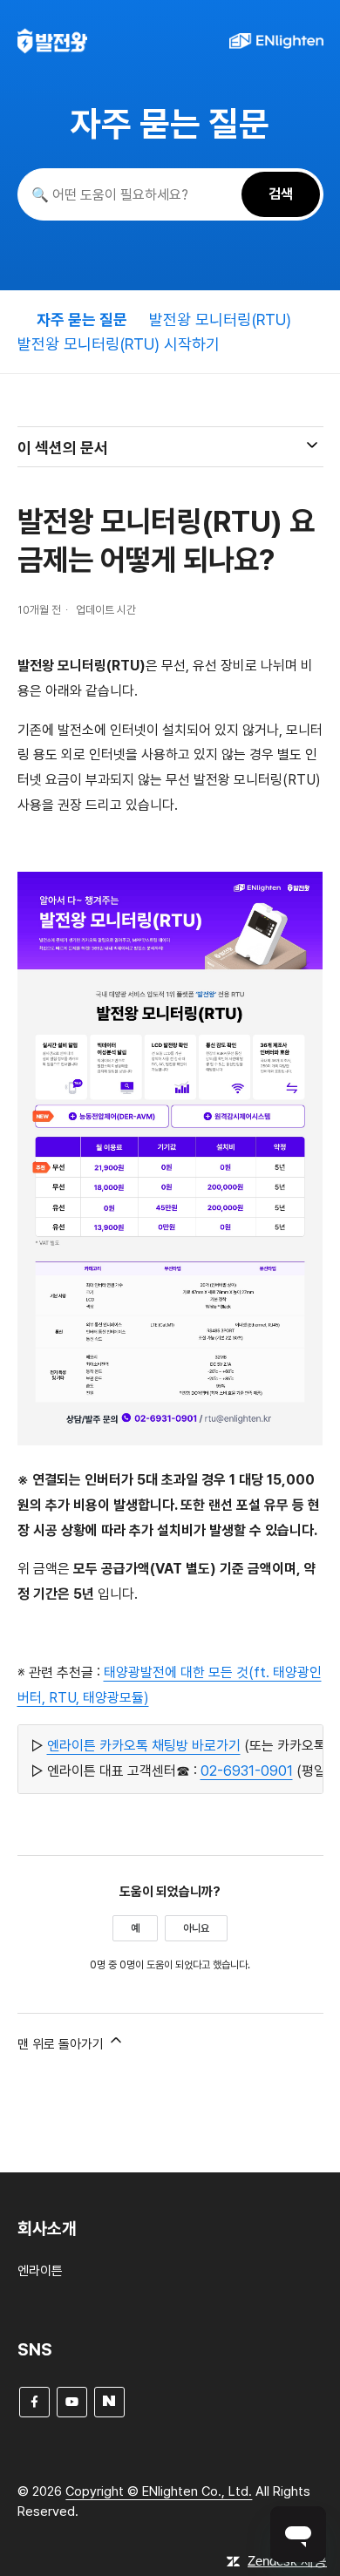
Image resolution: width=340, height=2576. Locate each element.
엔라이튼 (40, 2271)
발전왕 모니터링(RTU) (220, 319)
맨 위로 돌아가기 (62, 2044)
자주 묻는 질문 (82, 319)
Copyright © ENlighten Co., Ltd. (159, 2491)
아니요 (196, 1928)
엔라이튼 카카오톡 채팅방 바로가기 (144, 1746)
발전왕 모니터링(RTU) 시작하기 (119, 344)
